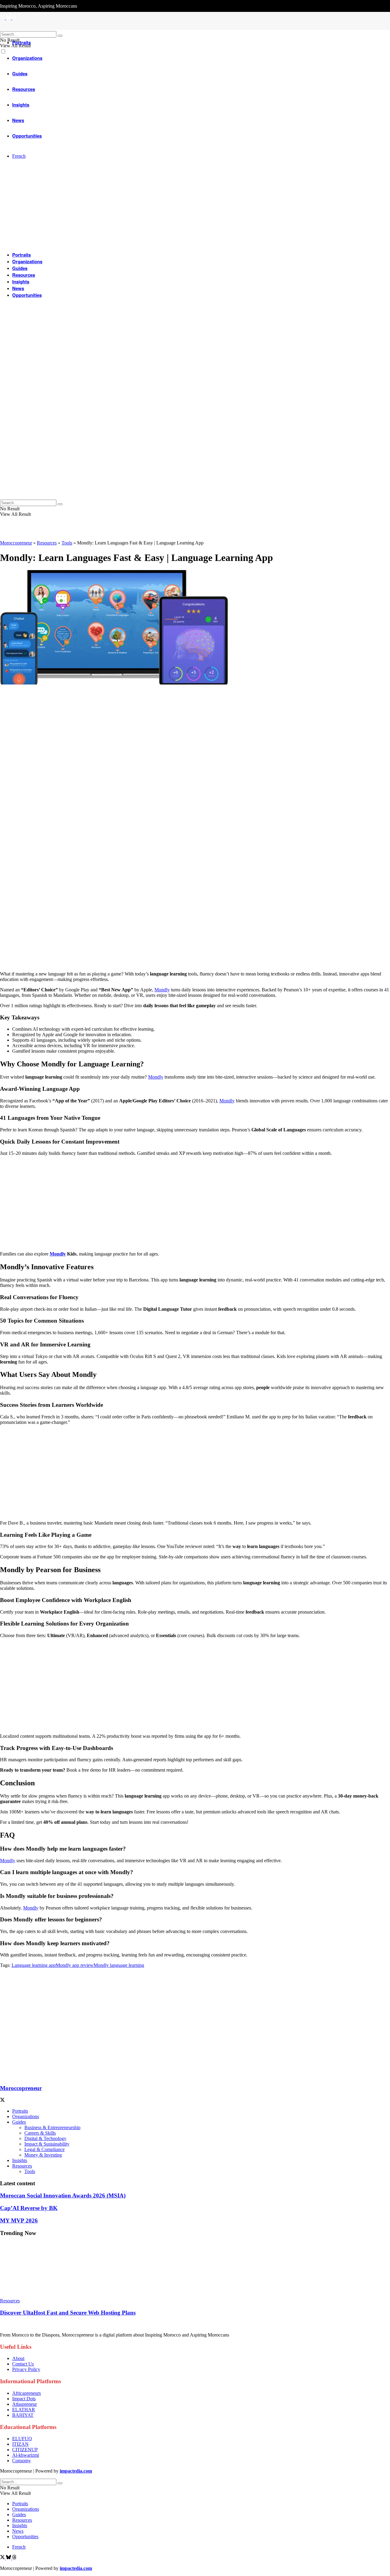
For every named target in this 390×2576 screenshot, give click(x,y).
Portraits (21, 42)
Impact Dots (24, 2399)
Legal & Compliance (44, 2149)
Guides (20, 268)
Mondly (162, 990)
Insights (21, 282)
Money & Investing (43, 2155)
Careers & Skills (40, 2133)
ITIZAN (20, 2444)
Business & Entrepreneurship (52, 2127)
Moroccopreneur (16, 543)
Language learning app (34, 1965)
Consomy (21, 2461)
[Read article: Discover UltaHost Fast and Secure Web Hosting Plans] (195, 2270)
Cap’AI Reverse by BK (29, 2208)
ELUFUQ (22, 2439)
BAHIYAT (23, 2415)
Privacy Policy (26, 2369)
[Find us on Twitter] (3, 2558)
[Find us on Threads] (14, 2558)
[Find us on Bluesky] (9, 2558)
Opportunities (27, 295)
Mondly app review (75, 1965)
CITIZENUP (25, 2450)
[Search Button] (60, 36)
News (18, 288)
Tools (67, 543)
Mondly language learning (119, 1965)
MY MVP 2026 (19, 2220)
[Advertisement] (183, 924)
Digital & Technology (45, 2138)
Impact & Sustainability (47, 2144)
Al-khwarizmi (26, 2455)
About (18, 2358)
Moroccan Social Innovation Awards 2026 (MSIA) (63, 2195)
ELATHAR (24, 2410)
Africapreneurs (27, 2393)
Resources (24, 275)
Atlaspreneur (25, 2404)
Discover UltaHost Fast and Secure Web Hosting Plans (68, 2313)
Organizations (27, 261)
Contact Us (23, 2364)
